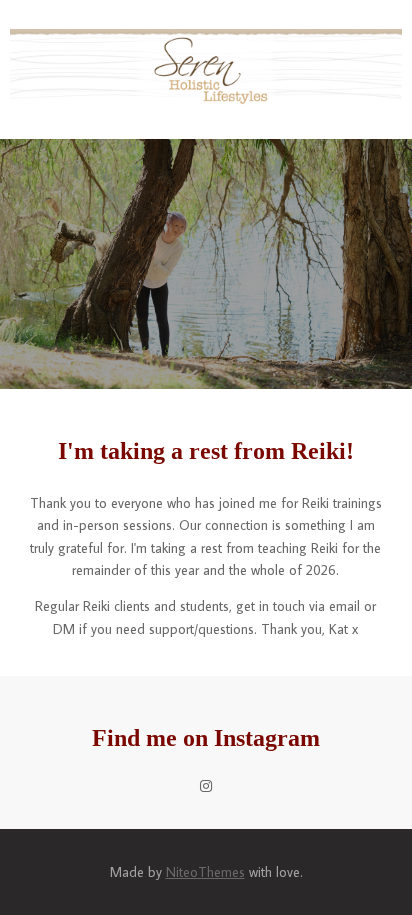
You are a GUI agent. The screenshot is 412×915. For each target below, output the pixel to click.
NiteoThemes (205, 872)
